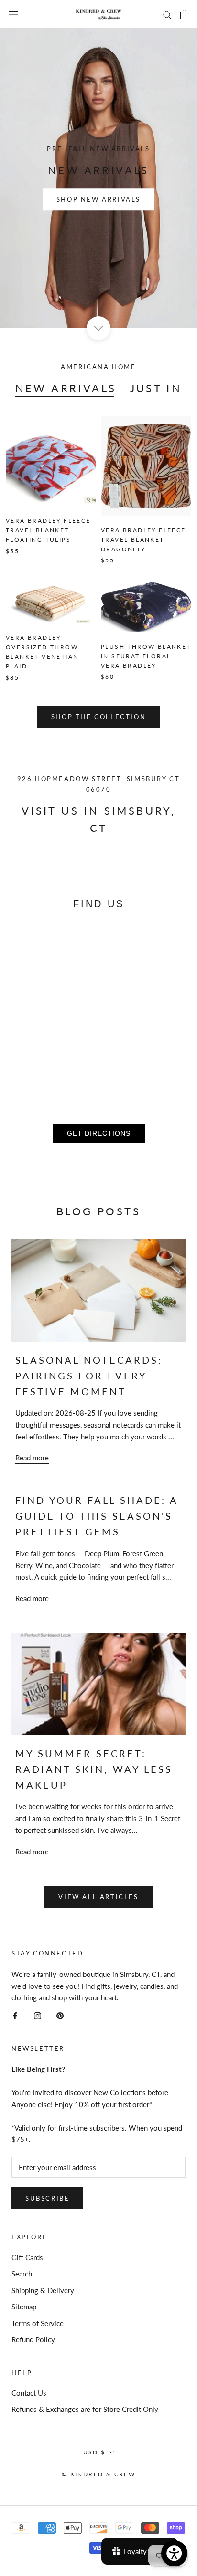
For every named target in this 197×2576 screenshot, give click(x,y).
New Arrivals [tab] (66, 388)
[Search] (167, 14)
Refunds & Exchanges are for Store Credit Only (85, 2409)
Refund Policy (33, 2339)
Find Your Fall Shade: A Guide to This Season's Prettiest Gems (97, 1516)
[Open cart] (184, 14)
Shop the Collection (98, 717)
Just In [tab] (156, 388)
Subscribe (47, 2198)
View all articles (98, 1897)
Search (22, 2274)
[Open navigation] (13, 14)
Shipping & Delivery (43, 2290)
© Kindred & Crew (98, 2474)
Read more (32, 1458)
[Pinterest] (60, 2015)
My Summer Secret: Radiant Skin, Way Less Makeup (94, 1769)
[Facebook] (15, 2015)
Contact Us (29, 2393)
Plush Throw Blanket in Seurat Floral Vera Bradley (146, 656)
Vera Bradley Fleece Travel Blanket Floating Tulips (48, 530)
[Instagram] (38, 2015)
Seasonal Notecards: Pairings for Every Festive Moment (89, 1376)
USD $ (94, 2452)
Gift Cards (27, 2257)
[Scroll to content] (98, 328)
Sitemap (24, 2307)
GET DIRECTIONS (99, 1133)
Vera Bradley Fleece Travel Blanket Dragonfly (143, 540)
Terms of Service (38, 2323)
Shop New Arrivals (98, 200)
